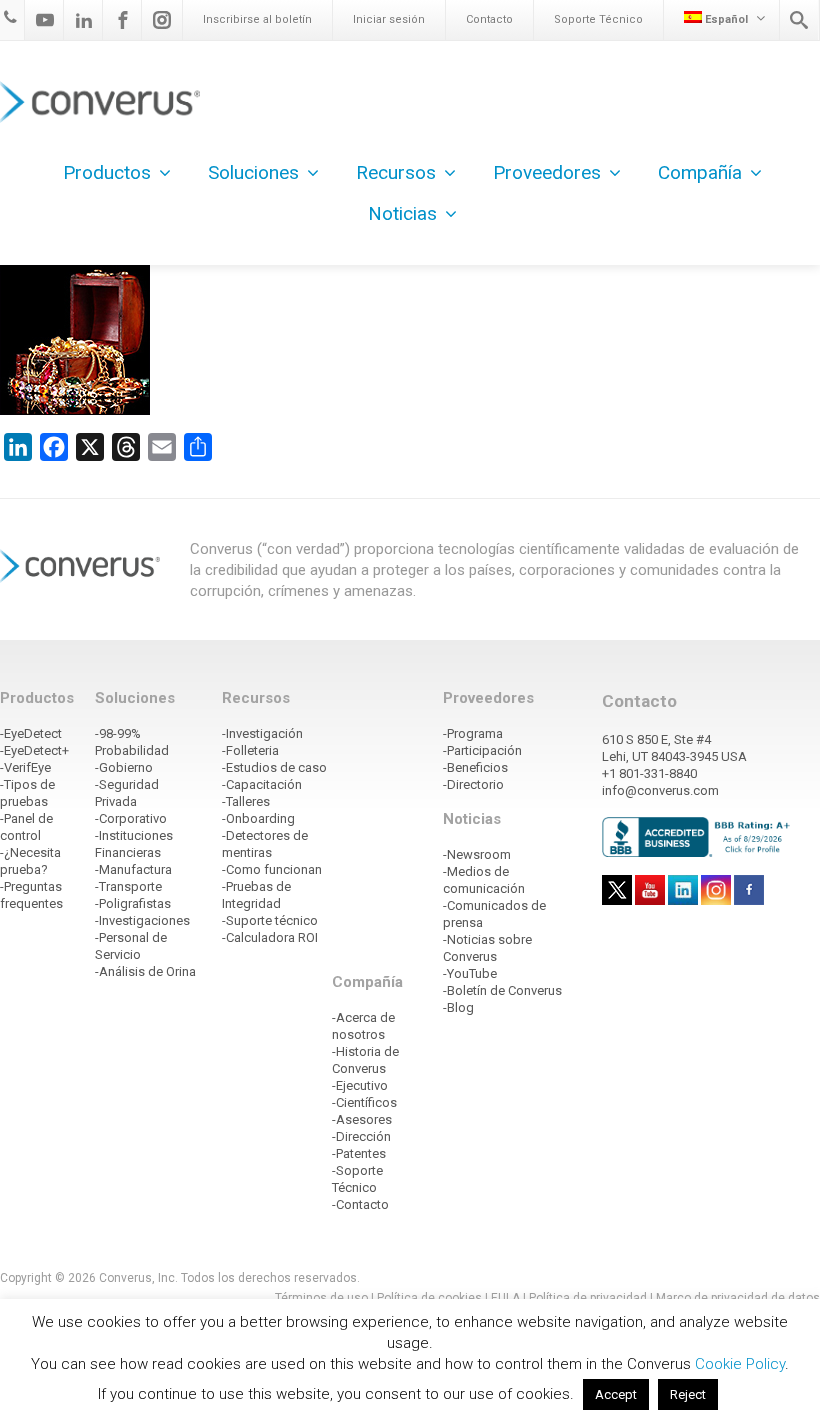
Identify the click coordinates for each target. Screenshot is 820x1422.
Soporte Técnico (598, 19)
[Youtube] (45, 20)
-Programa (473, 733)
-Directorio (473, 784)
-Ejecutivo (360, 1085)
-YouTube (470, 973)
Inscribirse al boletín (257, 19)
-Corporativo (131, 818)
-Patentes (359, 1153)
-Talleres (246, 801)
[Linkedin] (84, 20)
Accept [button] (616, 1394)
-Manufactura (133, 869)
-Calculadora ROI (270, 937)
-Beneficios (475, 767)
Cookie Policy (740, 1364)
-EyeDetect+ (34, 750)
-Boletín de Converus (502, 990)
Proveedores (547, 172)
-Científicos (364, 1102)
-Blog (458, 1007)
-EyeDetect (31, 733)
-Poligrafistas (133, 903)
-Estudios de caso (274, 767)
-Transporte (128, 886)
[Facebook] (123, 20)
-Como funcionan (272, 869)
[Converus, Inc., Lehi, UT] (699, 836)
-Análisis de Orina (145, 971)
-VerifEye (25, 767)
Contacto (489, 19)
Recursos (396, 172)
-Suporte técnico (270, 920)
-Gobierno (124, 767)
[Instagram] (162, 20)
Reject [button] (688, 1394)
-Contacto (360, 1204)
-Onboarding (258, 818)
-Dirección (361, 1136)
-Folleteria (250, 750)
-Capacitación (262, 784)
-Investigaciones (142, 920)
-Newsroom (477, 854)
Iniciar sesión (389, 19)
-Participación (482, 750)
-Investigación (262, 733)
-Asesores (362, 1119)
